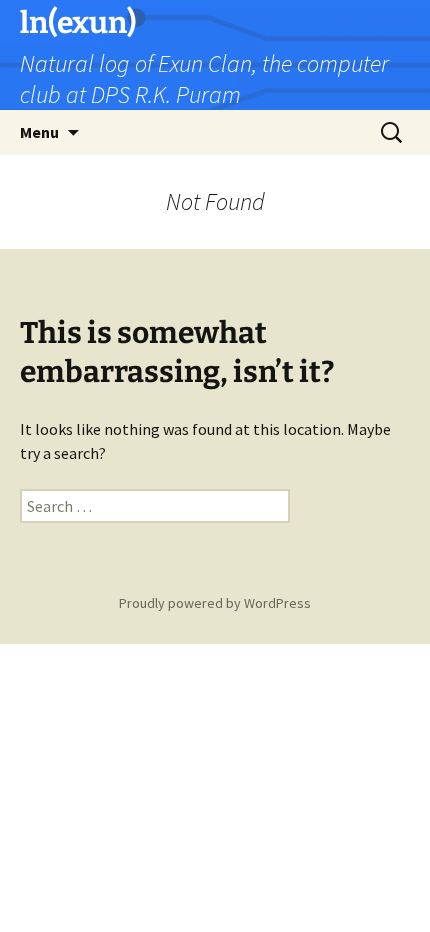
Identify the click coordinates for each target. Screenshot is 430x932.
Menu (39, 132)
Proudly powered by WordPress (215, 603)
